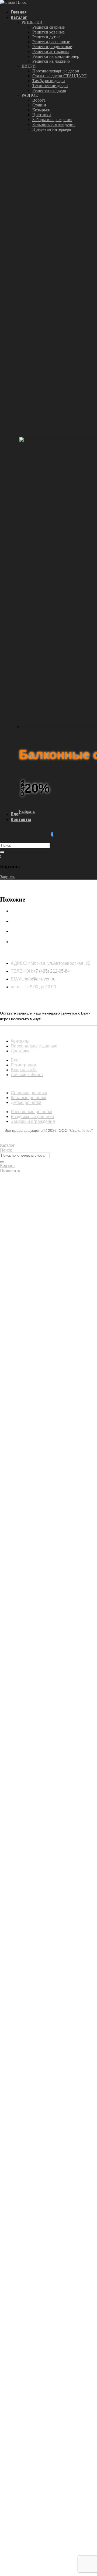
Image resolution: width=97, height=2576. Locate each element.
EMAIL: (18, 979)
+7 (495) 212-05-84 (51, 971)
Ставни (39, 105)
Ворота (39, 100)
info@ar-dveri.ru (40, 979)
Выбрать (27, 811)
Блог (15, 814)
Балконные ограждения (54, 124)
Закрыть (8, 877)
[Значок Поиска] (2, 852)
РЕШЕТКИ (32, 22)
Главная (19, 12)
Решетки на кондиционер (56, 56)
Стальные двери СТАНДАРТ (59, 76)
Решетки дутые (46, 37)
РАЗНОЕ (30, 95)
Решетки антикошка (51, 51)
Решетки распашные (51, 42)
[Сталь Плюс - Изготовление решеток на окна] (13, 2)
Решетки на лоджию (51, 61)
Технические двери (50, 86)
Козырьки (41, 110)
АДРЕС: (19, 963)
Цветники (42, 115)
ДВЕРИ (29, 66)
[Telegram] (52, 834)
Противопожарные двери (56, 71)
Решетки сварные (48, 27)
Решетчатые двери (49, 90)
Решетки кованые (48, 32)
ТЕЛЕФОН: (22, 971)
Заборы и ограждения (52, 120)
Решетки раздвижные (52, 47)
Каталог (19, 17)
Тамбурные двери (49, 81)
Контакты (21, 819)
